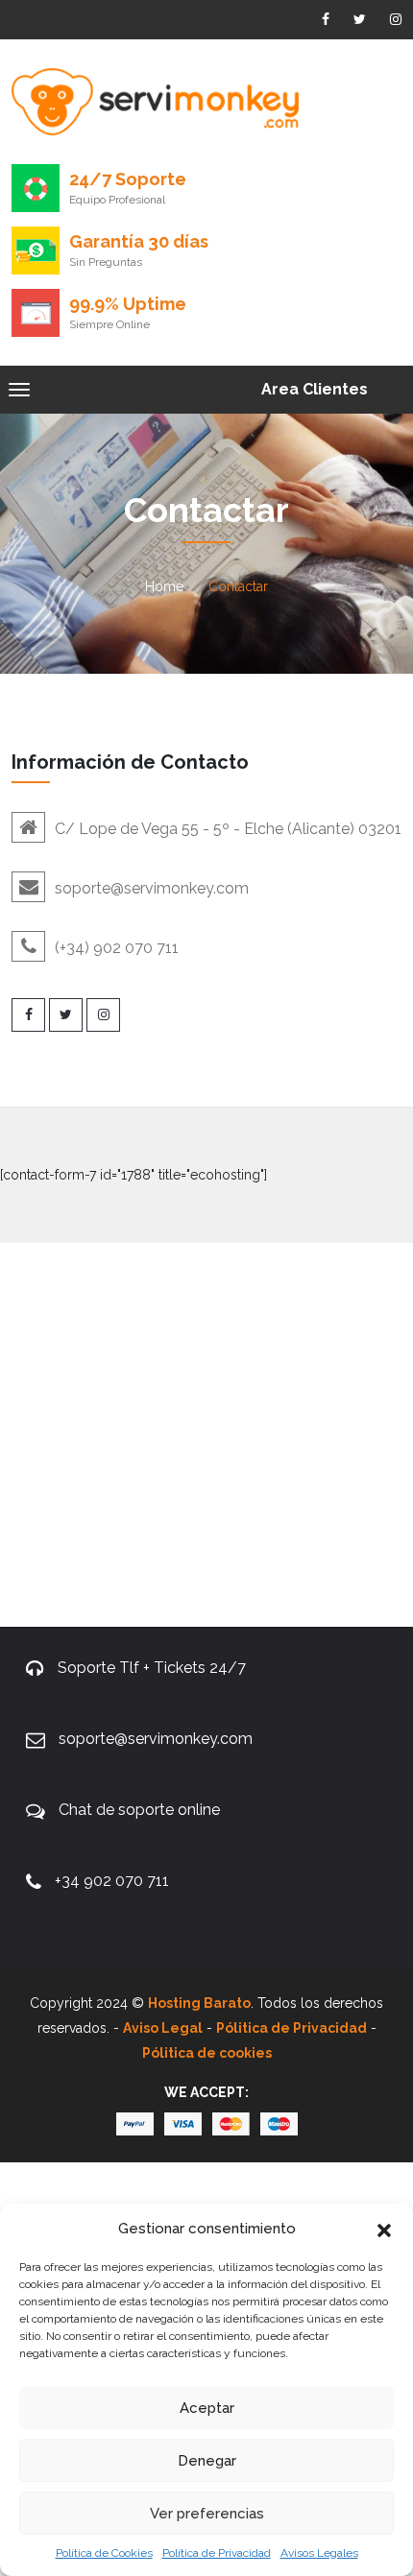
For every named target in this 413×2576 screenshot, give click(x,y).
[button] (384, 2229)
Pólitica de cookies (207, 2053)
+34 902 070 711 (112, 1881)
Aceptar (207, 2408)
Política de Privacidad (217, 2553)
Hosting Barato (199, 2003)
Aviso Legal (163, 2028)
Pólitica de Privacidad (292, 2028)
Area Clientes (315, 389)
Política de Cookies (104, 2553)
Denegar (207, 2461)
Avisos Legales (319, 2553)
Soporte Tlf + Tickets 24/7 (152, 1668)
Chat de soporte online (139, 1810)
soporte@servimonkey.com (156, 1739)
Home (164, 586)
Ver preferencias (207, 2514)
